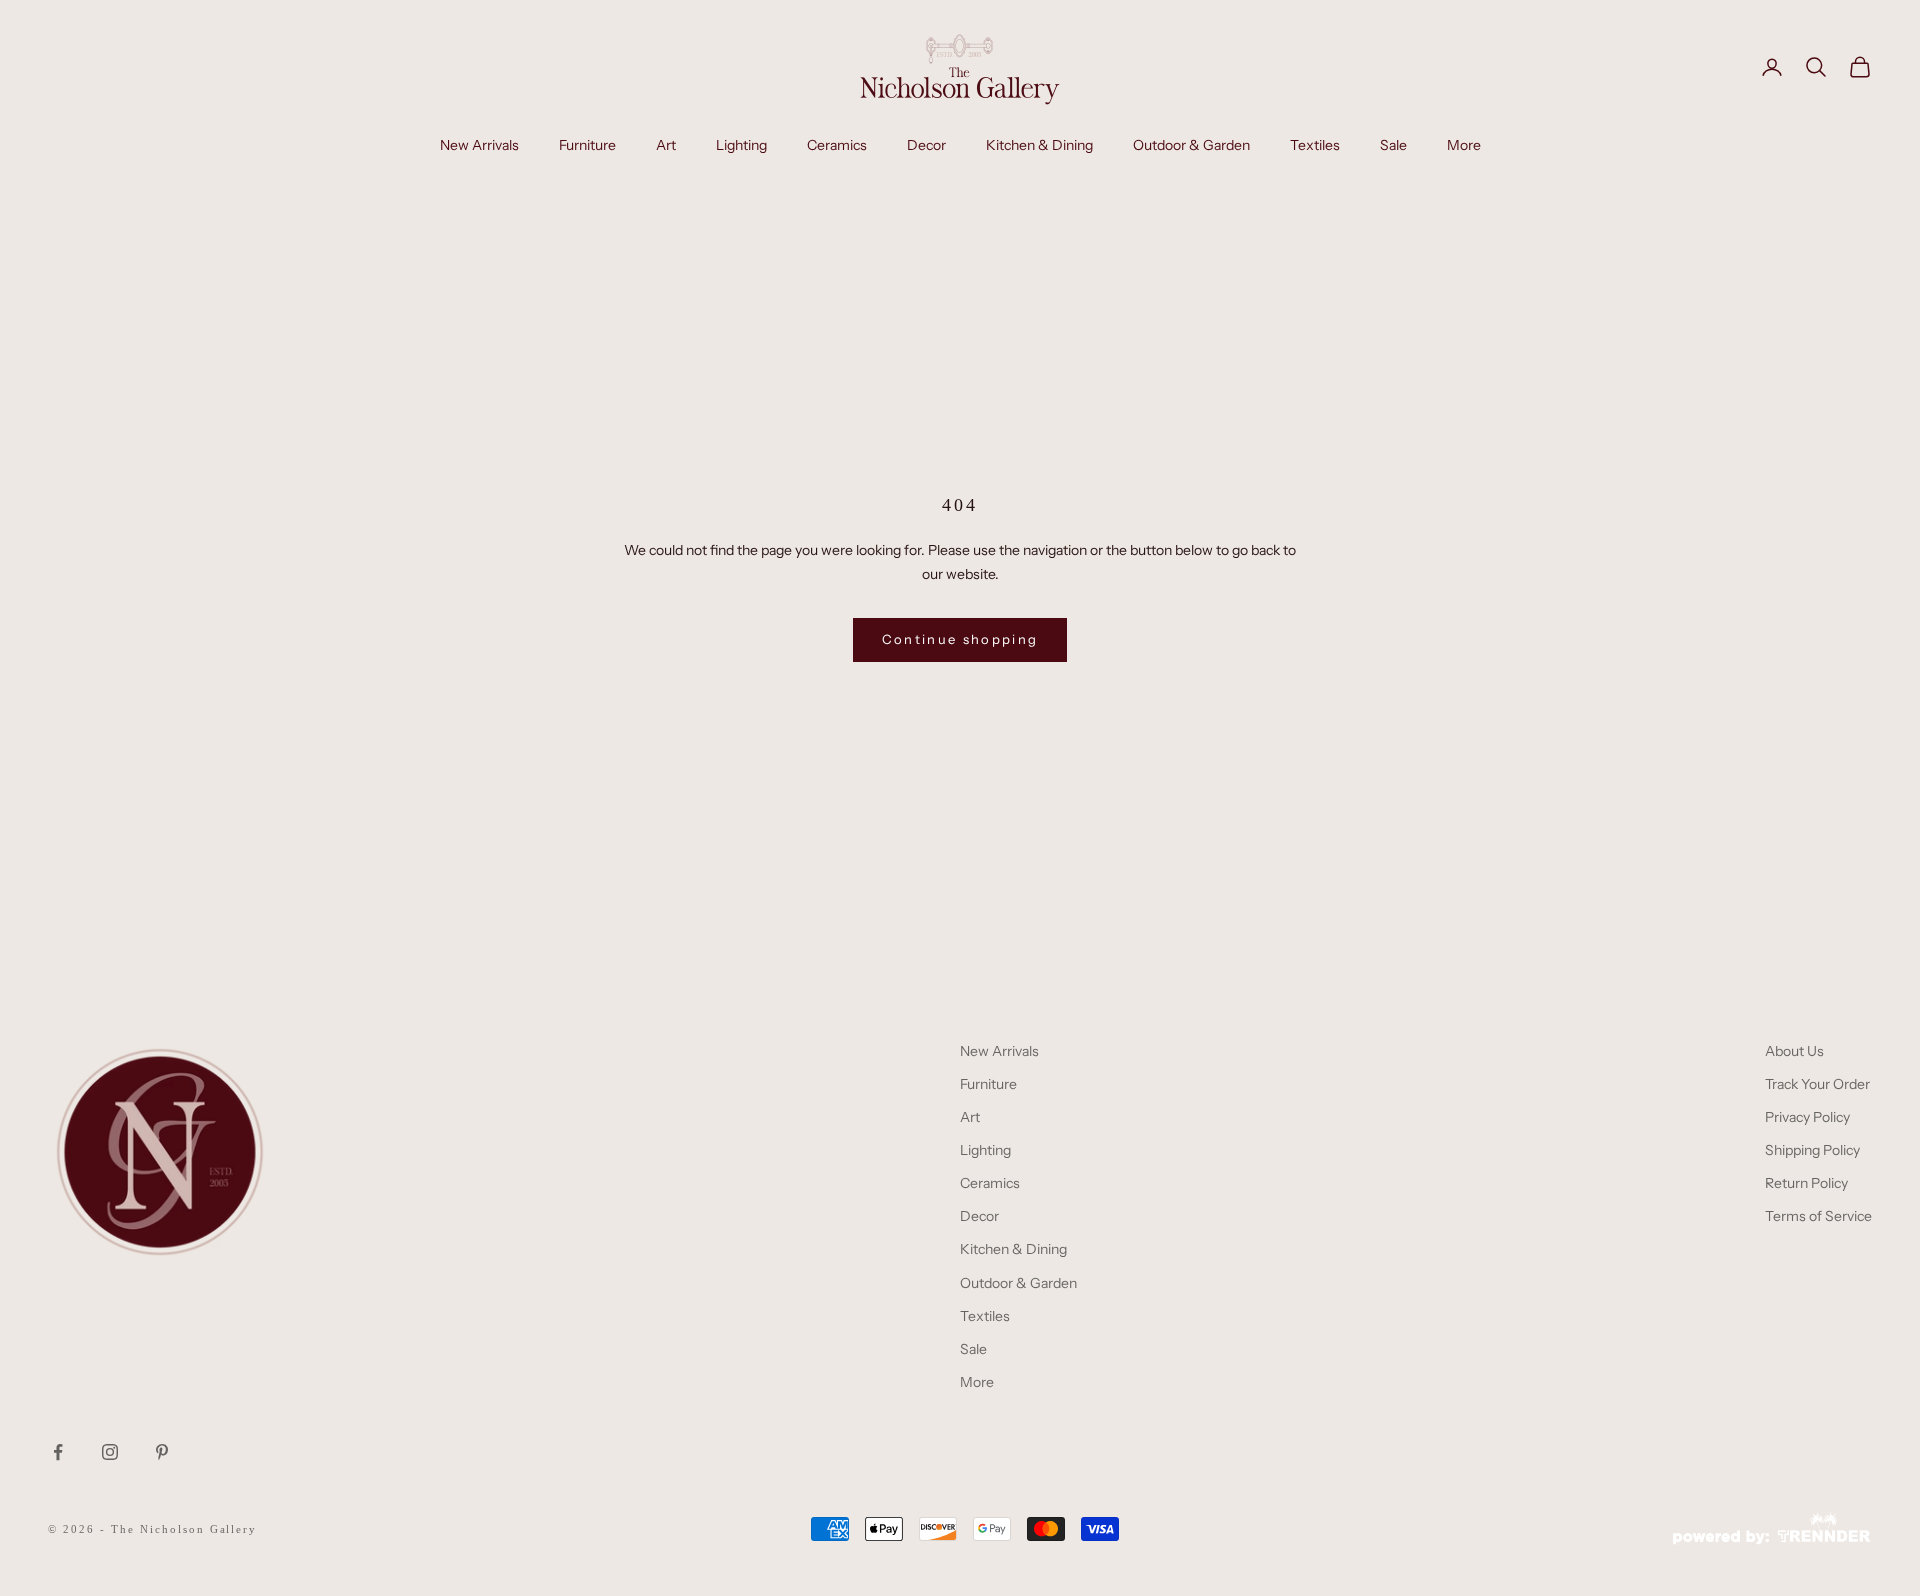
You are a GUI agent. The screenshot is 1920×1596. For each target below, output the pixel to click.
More (1464, 145)
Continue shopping (960, 639)
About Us (1794, 1051)
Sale (1393, 145)
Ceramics (837, 145)
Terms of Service (1818, 1216)
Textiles (1315, 145)
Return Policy (1806, 1183)
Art (666, 145)
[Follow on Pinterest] (162, 1452)
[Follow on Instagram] (110, 1452)
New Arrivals (479, 145)
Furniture (587, 145)
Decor (926, 145)
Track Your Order (1817, 1084)
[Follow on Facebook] (58, 1452)
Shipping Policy (1812, 1150)
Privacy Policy (1807, 1117)
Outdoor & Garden (1191, 145)
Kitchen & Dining (1039, 145)
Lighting (741, 145)
